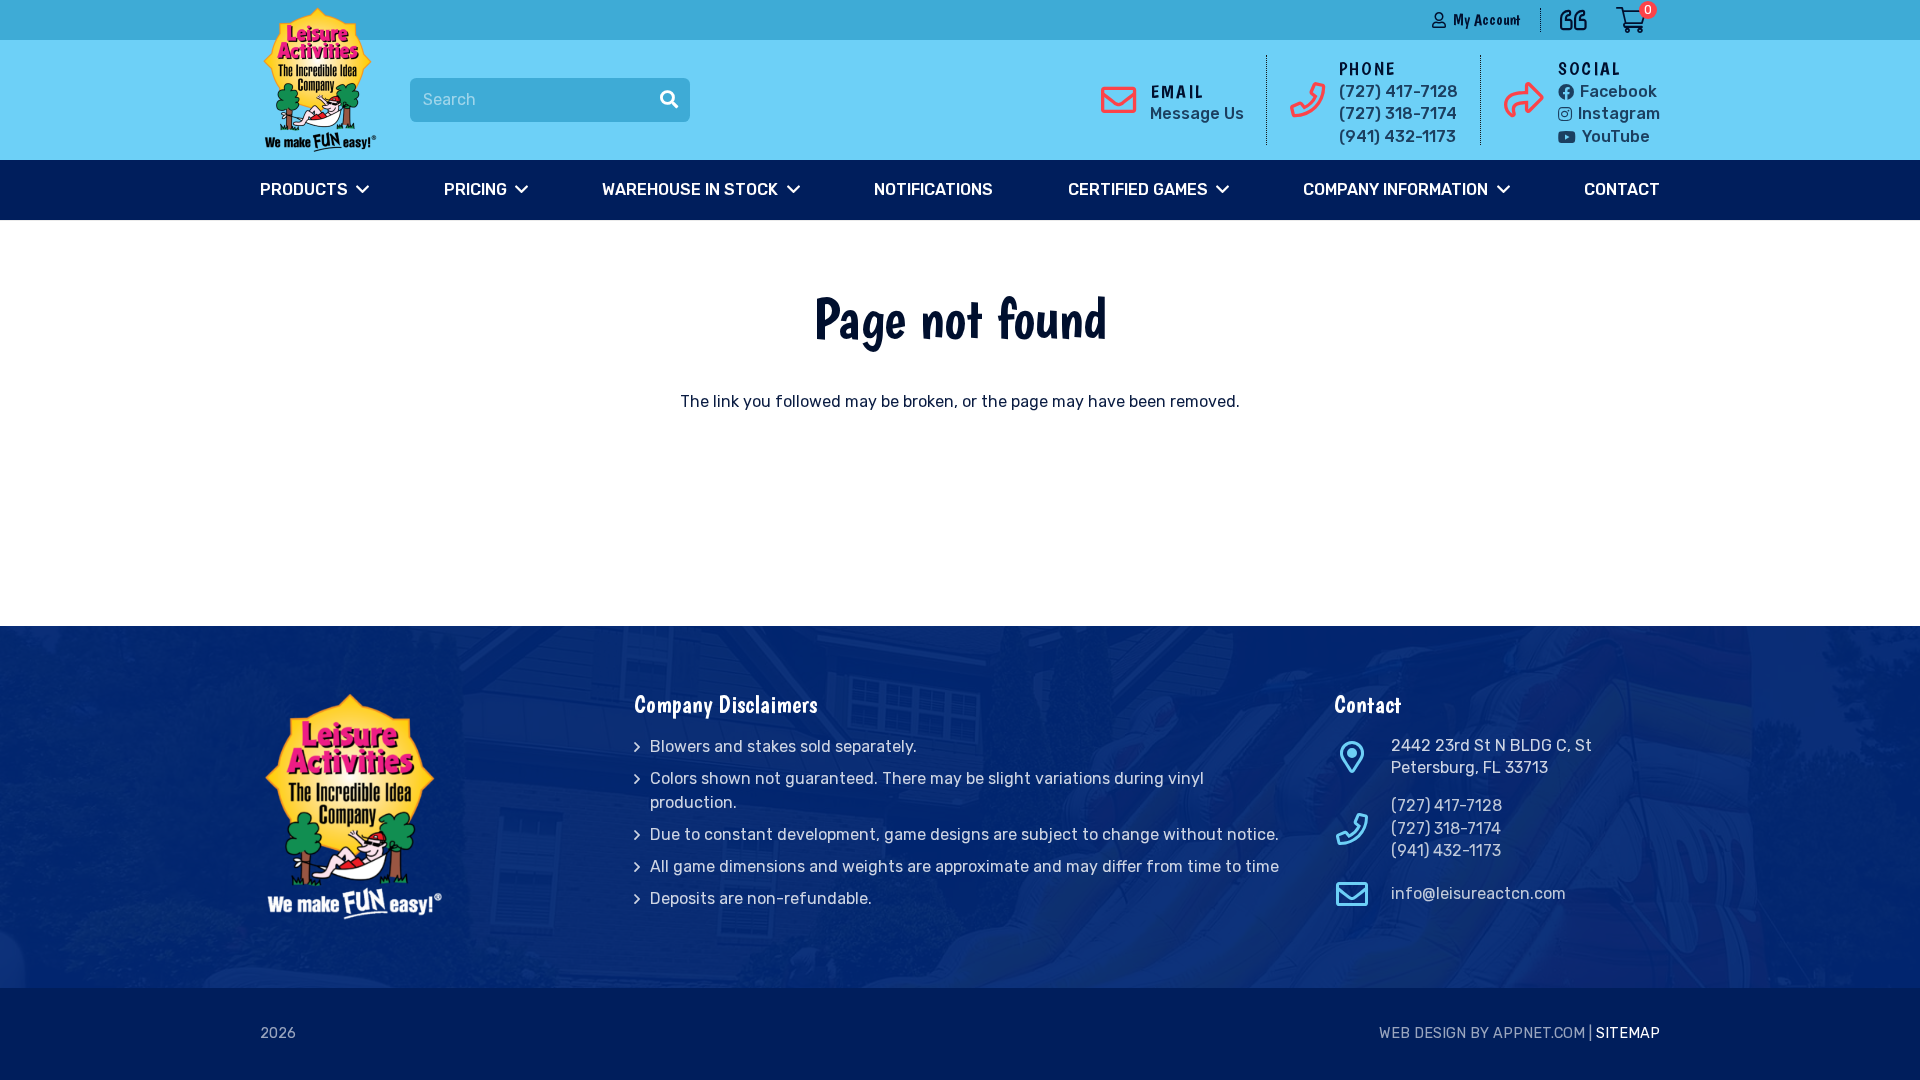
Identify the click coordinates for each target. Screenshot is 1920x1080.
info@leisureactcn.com (1478, 893)
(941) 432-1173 (1446, 850)
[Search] (669, 100)
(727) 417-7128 (1446, 805)
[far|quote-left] (1578, 16)
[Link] (324, 80)
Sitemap (1628, 1033)
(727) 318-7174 (1446, 828)
